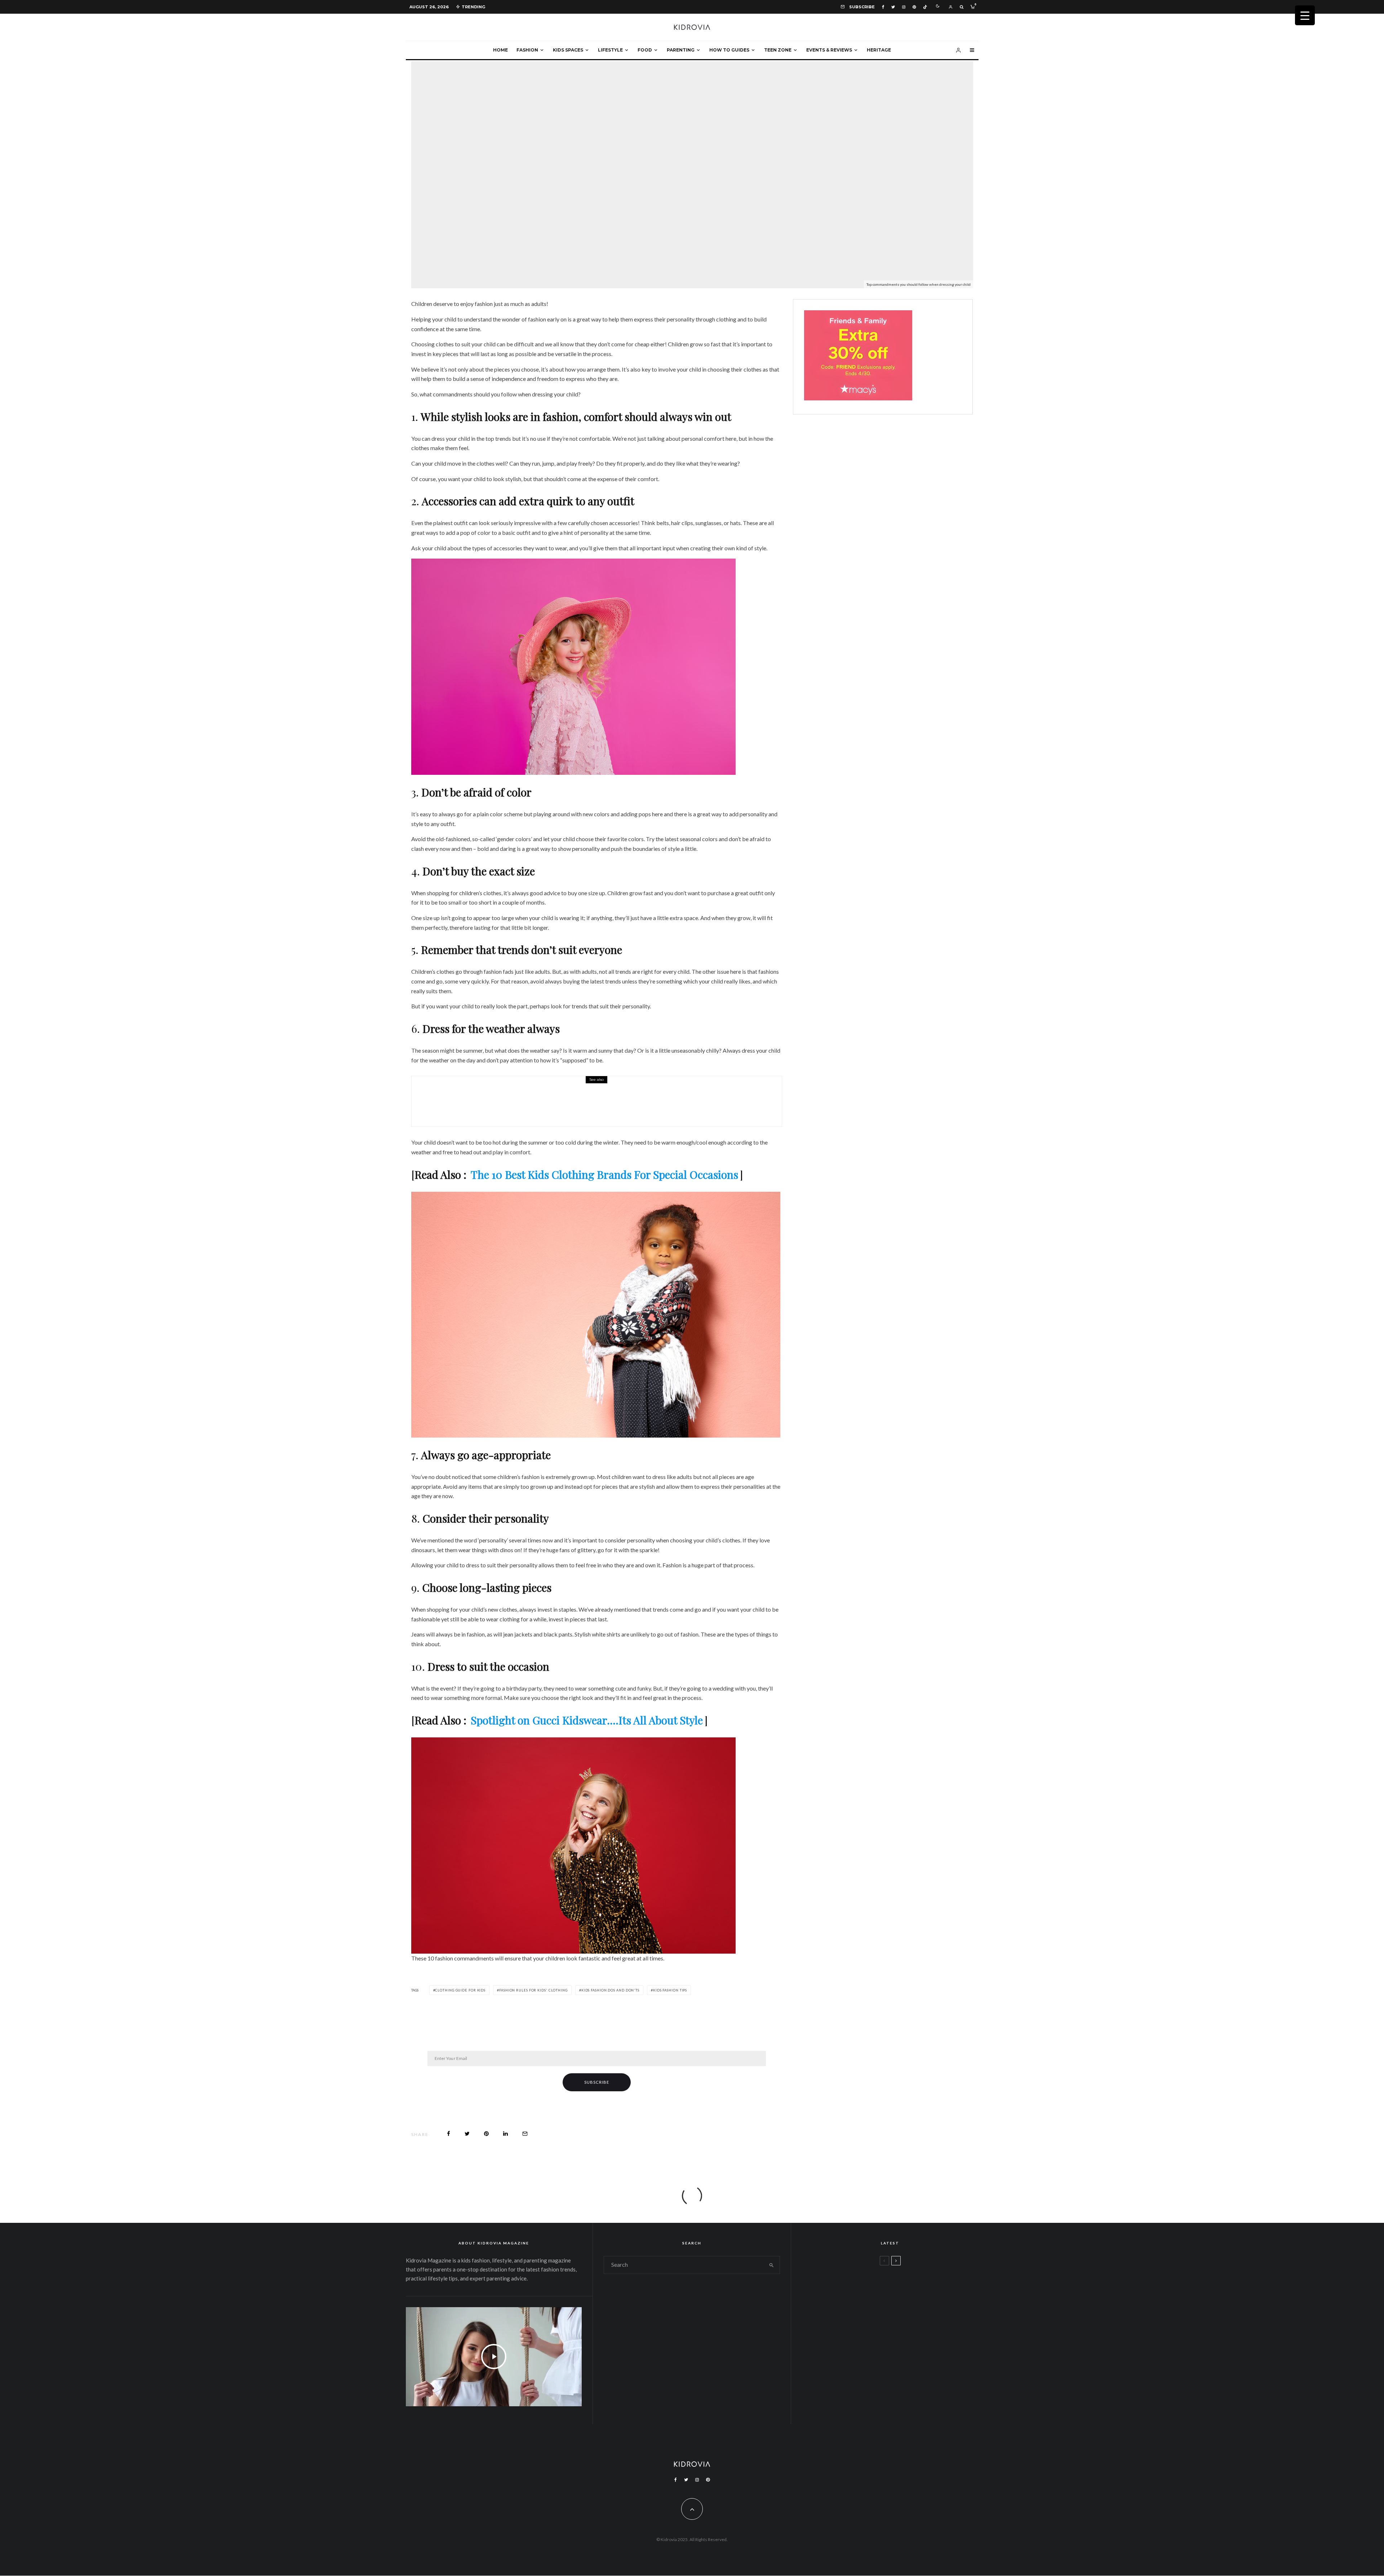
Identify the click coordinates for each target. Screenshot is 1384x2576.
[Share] (449, 2134)
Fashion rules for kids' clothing (533, 1990)
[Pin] (486, 2134)
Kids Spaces (568, 50)
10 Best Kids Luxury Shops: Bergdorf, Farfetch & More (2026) (905, 2355)
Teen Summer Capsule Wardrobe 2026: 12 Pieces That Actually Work (903, 2286)
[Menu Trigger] (1305, 15)
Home (500, 50)
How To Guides (729, 50)
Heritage (879, 50)
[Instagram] (904, 7)
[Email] (525, 2134)
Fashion (527, 50)
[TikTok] (925, 7)
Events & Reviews (829, 50)
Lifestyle (610, 50)
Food (645, 50)
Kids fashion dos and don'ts (610, 1990)
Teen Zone (778, 50)
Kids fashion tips (670, 1990)
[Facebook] (883, 7)
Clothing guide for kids (460, 1990)
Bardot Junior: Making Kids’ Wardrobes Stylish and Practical (566, 1106)
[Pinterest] (914, 7)
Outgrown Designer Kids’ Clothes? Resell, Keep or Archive (911, 2320)
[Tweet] (467, 2134)
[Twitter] (893, 7)
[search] (771, 2265)
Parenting (681, 50)
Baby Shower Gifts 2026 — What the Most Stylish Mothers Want (909, 2389)
